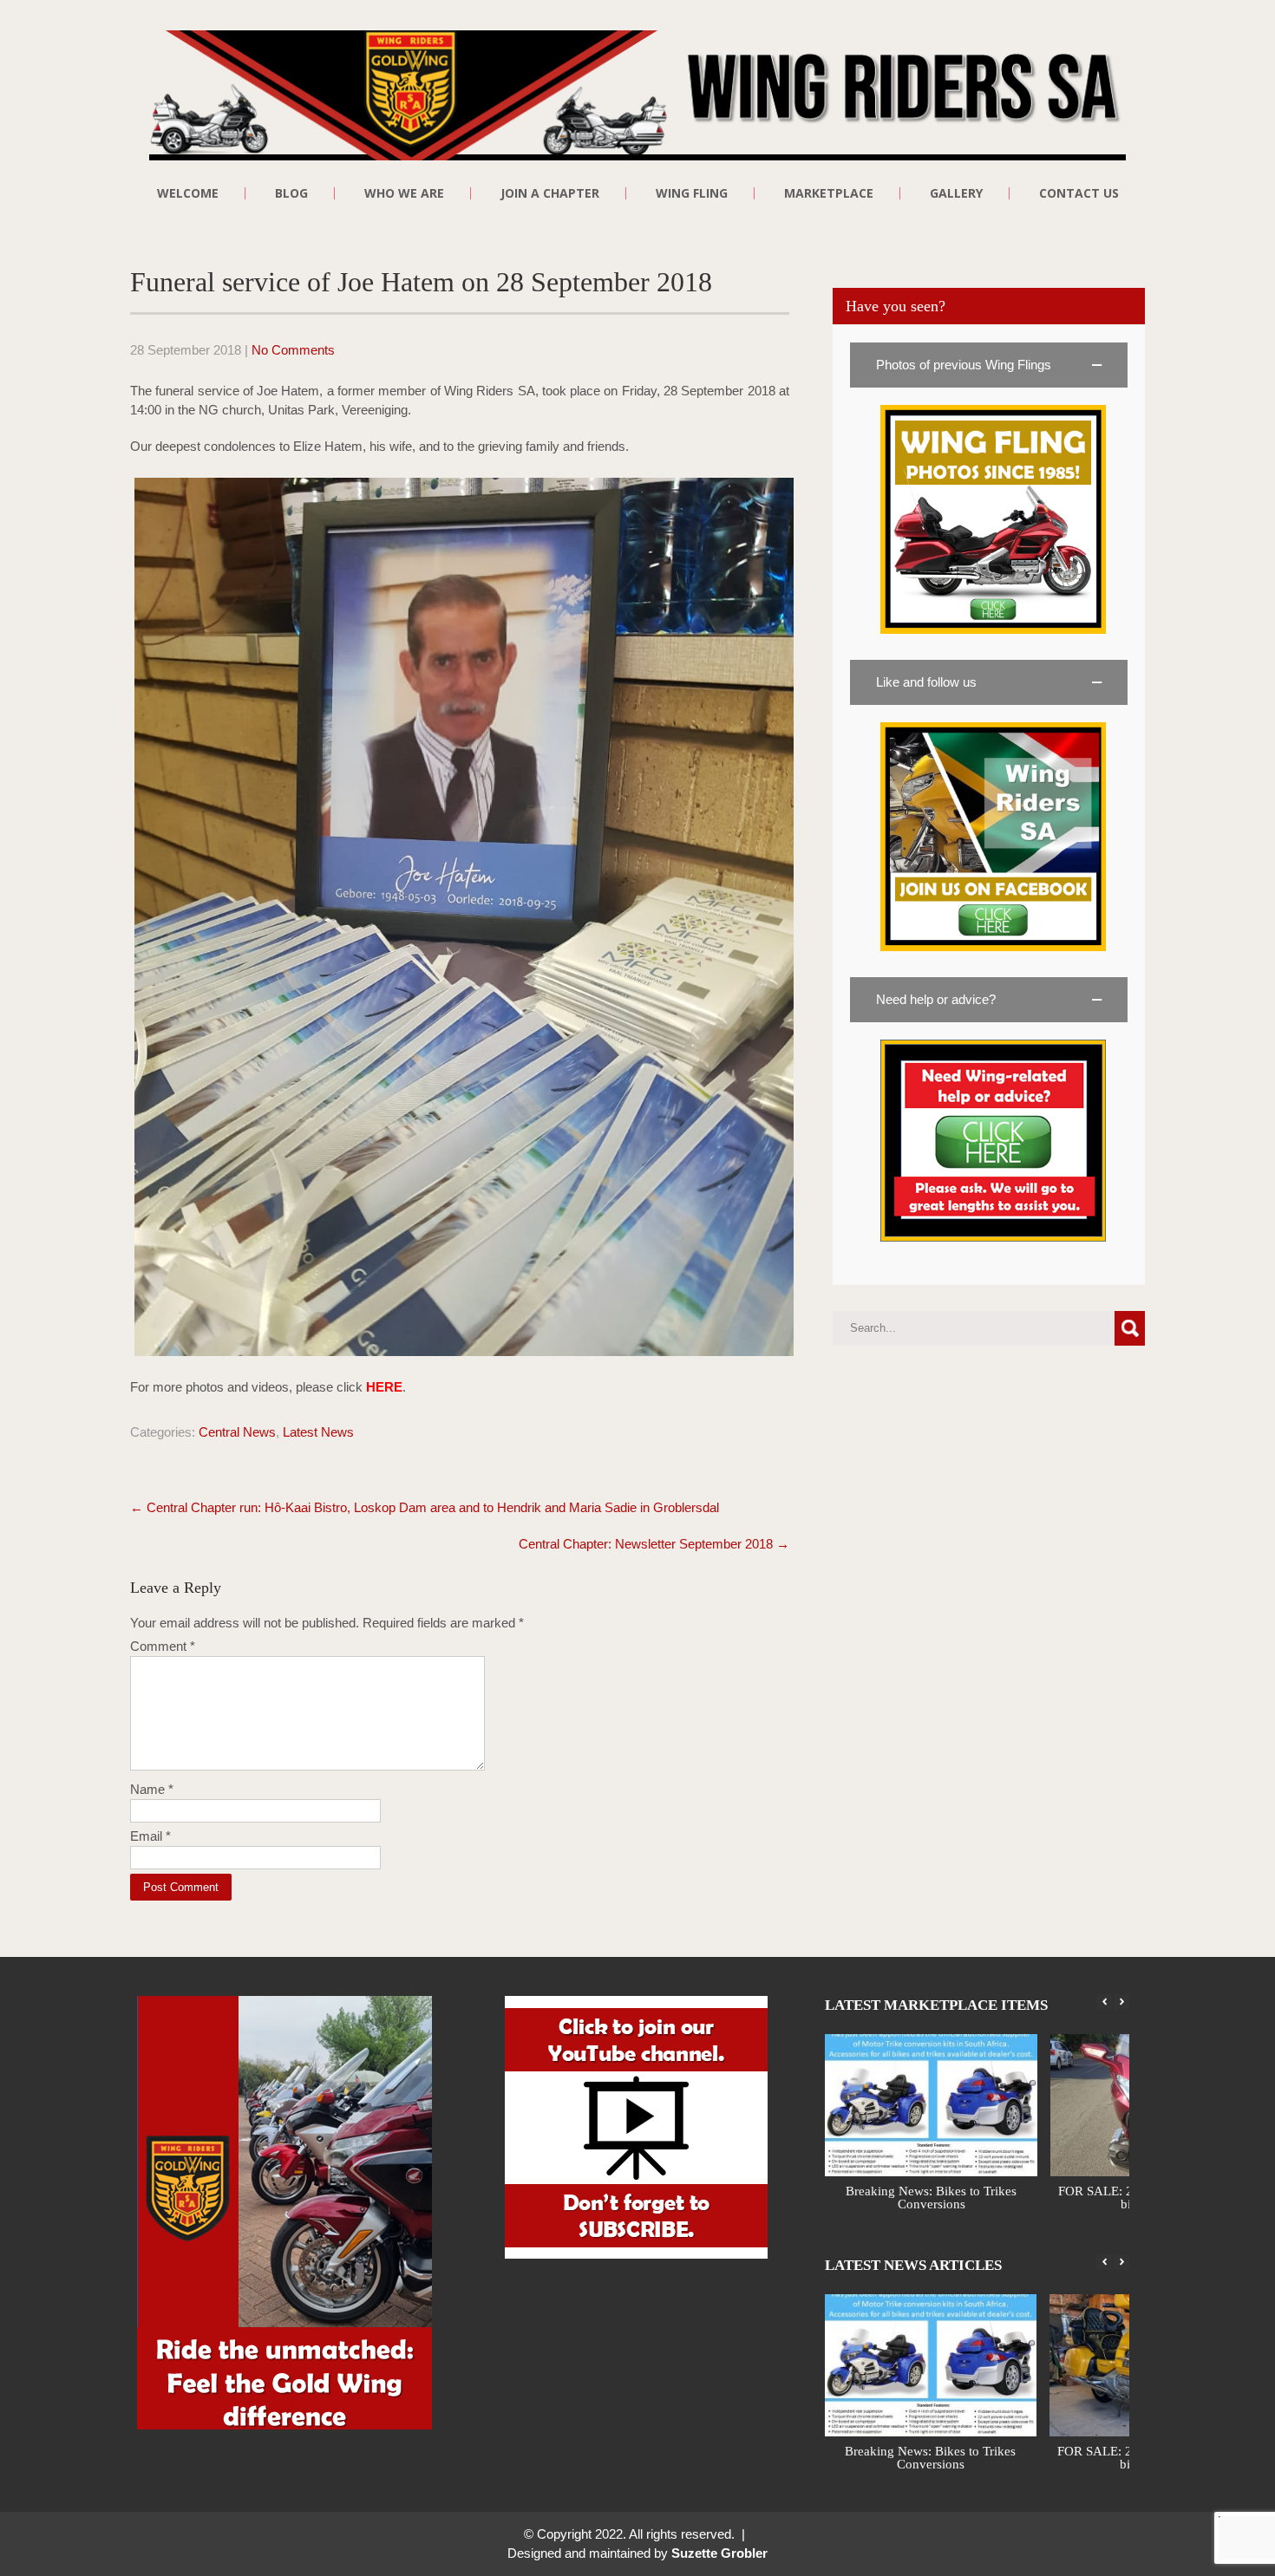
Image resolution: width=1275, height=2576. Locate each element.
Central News (237, 1432)
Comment (163, 1646)
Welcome (188, 193)
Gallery (956, 193)
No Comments (293, 350)
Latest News (318, 1432)
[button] (989, 365)
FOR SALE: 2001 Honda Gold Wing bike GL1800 (932, 2458)
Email (150, 1836)
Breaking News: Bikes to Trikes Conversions (932, 2198)
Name (152, 1789)
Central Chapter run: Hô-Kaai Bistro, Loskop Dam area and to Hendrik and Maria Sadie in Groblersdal (425, 1507)
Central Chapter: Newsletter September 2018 (654, 1544)
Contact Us (1079, 193)
